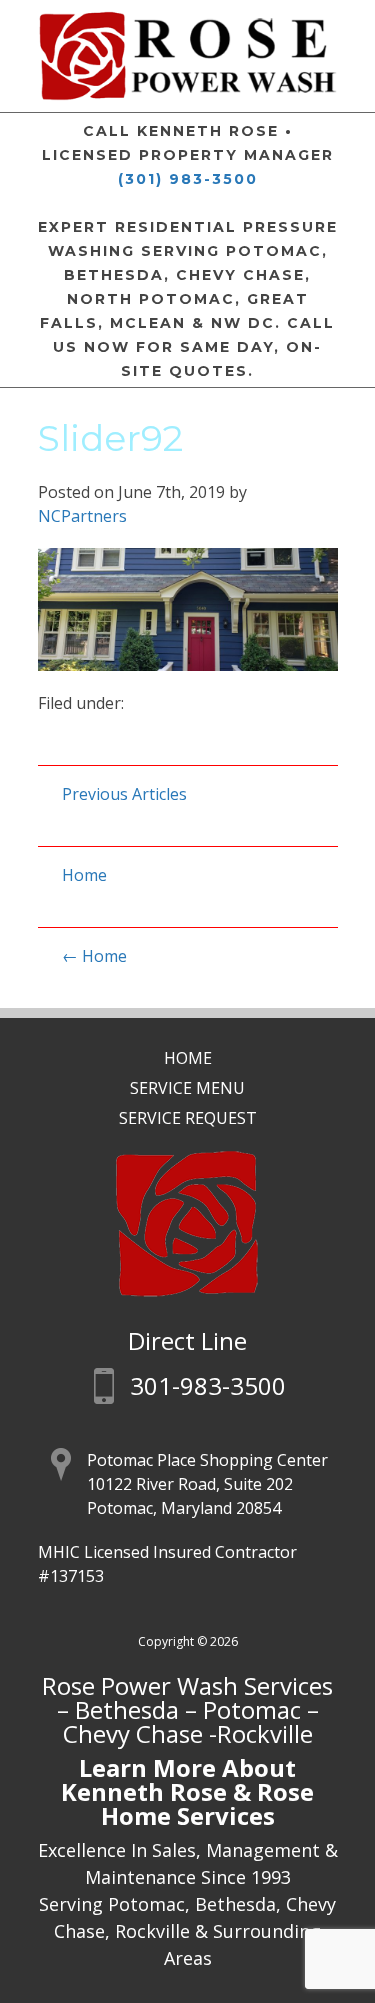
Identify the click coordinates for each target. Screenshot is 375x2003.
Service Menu (187, 1088)
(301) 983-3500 (188, 179)
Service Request (188, 1118)
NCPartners (82, 516)
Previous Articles (124, 794)
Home (84, 875)
